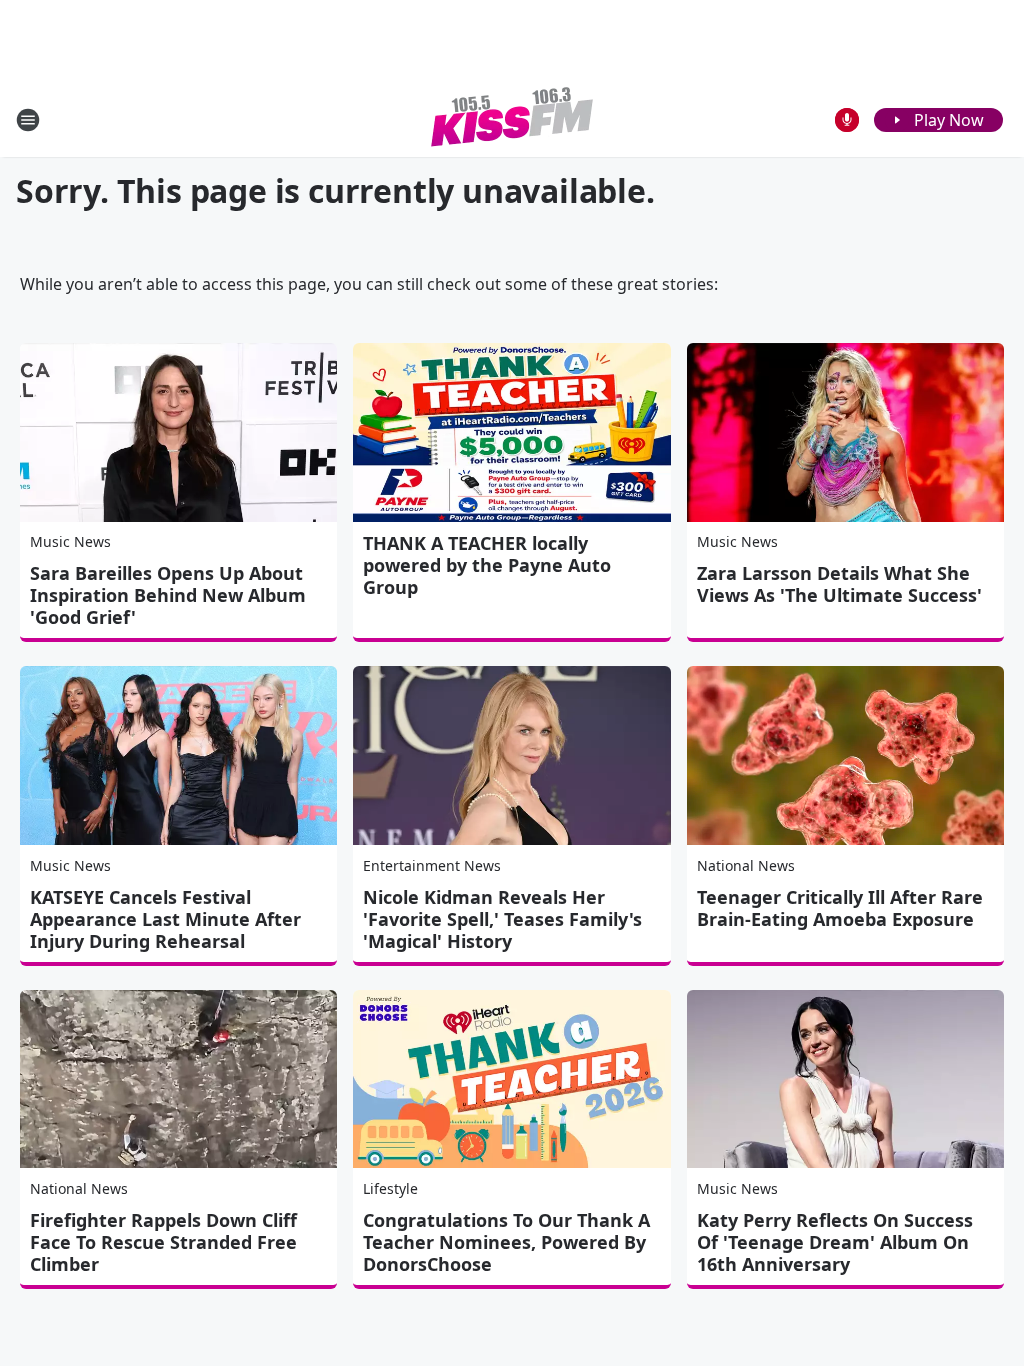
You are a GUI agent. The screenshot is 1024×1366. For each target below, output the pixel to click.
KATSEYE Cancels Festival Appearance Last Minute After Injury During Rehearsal (165, 919)
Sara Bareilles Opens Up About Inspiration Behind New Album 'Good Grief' (168, 595)
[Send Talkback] (847, 120)
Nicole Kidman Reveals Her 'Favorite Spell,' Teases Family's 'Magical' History (502, 919)
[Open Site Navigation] (28, 120)
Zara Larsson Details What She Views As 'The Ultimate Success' (839, 584)
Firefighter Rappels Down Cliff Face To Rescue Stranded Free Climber (163, 1242)
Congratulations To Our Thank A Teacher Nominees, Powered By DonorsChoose (506, 1242)
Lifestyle (390, 1188)
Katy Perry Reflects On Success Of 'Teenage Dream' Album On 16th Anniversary (835, 1242)
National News (746, 865)
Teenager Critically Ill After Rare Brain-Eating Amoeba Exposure (840, 908)
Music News (70, 541)
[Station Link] (512, 119)
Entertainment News (432, 865)
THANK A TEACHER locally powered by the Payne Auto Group (487, 565)
